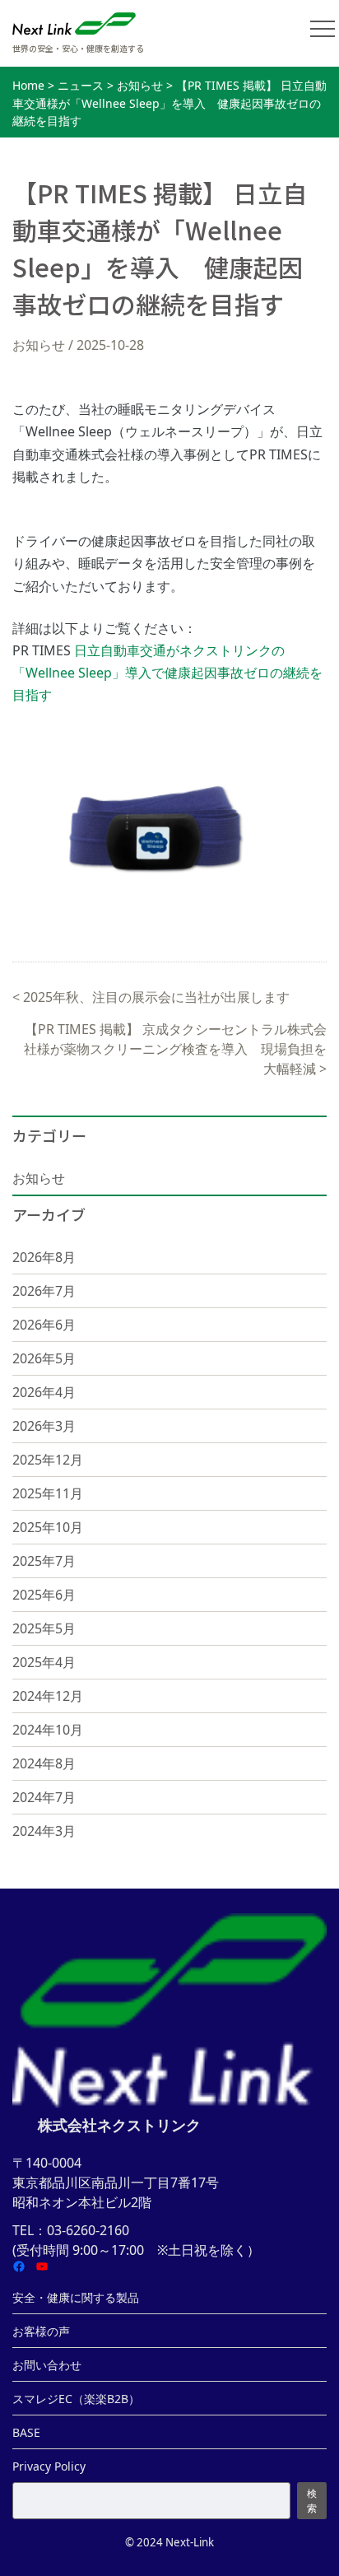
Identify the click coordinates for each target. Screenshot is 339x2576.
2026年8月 (44, 1257)
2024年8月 (44, 1763)
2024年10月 (48, 1730)
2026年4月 (44, 1392)
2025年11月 (48, 1493)
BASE (26, 2432)
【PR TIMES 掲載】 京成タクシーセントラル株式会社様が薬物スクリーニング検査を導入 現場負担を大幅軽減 (175, 1049)
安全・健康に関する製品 (76, 2297)
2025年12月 (48, 1460)
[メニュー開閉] (323, 29)
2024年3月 (44, 1831)
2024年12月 (48, 1696)
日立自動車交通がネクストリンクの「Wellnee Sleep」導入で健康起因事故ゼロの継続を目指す (167, 673)
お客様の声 (41, 2331)
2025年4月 (44, 1662)
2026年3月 (44, 1426)
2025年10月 (48, 1527)
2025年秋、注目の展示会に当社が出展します (156, 997)
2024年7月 (44, 1797)
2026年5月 (44, 1358)
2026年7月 (44, 1291)
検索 (312, 2501)
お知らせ (39, 345)
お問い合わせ (47, 2365)
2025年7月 (44, 1561)
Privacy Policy (49, 2466)
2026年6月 (44, 1325)
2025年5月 (44, 1628)
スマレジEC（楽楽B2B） (76, 2399)
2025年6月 (44, 1595)
